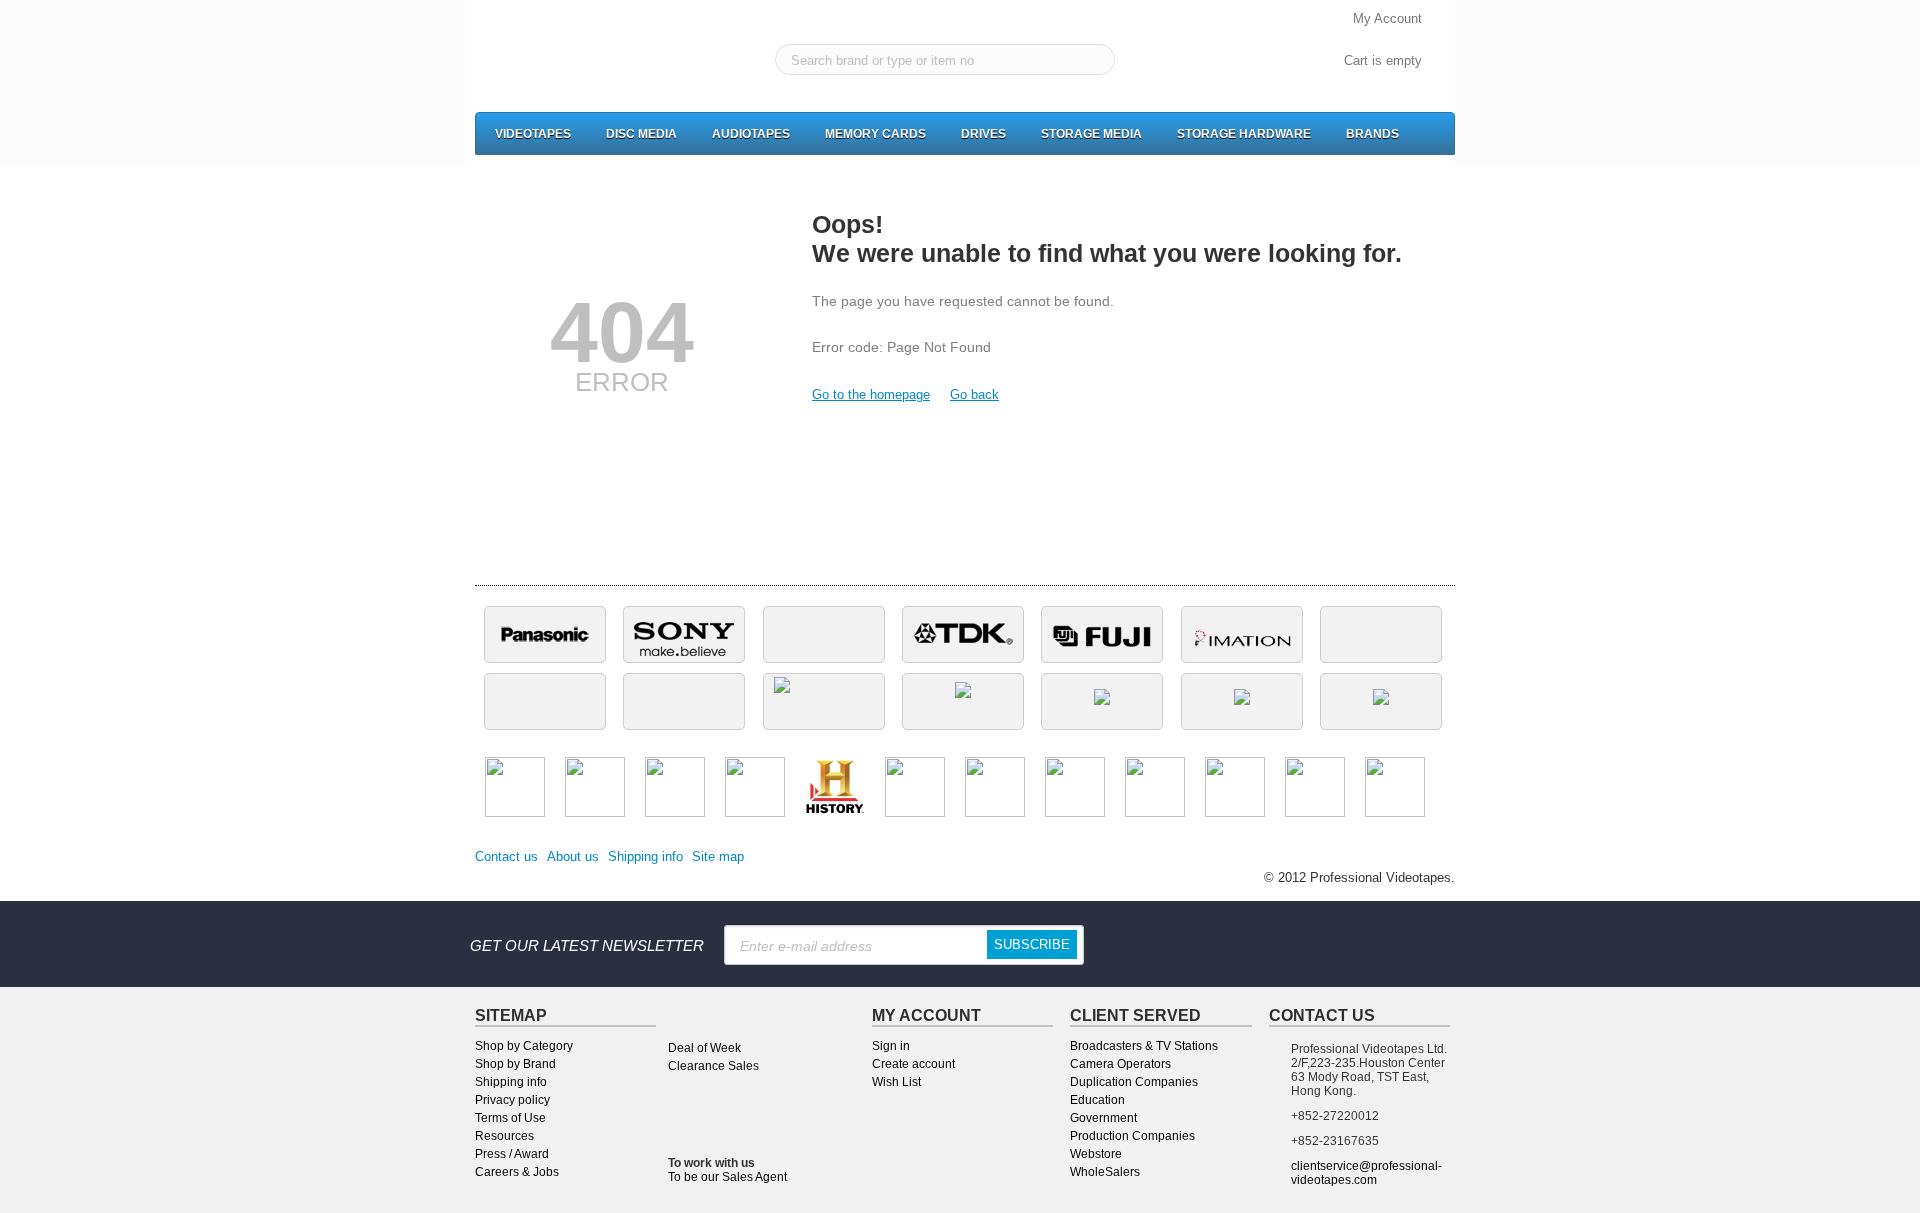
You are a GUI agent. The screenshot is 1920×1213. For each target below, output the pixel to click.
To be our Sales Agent (727, 1177)
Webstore (1096, 1154)
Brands (1372, 134)
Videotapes (533, 134)
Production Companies (1132, 1136)
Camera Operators (1120, 1064)
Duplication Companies (1134, 1082)
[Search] (1095, 60)
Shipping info (645, 856)
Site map (718, 856)
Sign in (891, 1046)
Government (1103, 1118)
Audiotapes (751, 134)
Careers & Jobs (517, 1172)
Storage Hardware (1244, 134)
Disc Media (641, 134)
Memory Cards (875, 134)
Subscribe (1032, 944)
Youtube (1417, 944)
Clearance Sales (713, 1066)
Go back (974, 394)
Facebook (1231, 944)
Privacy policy (512, 1100)
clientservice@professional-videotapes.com (1366, 1173)
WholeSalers (1105, 1172)
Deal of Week (704, 1048)
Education (1097, 1100)
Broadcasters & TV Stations (1144, 1046)
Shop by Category (524, 1046)
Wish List (896, 1082)
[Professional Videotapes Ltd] (563, 61)
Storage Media (1091, 134)
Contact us (506, 856)
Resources (504, 1136)
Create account (913, 1064)
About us (573, 856)
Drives (983, 134)
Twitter (1355, 944)
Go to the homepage (871, 394)
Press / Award (512, 1154)
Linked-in (1293, 944)
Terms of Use (510, 1118)
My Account (1387, 18)
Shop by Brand (515, 1064)
